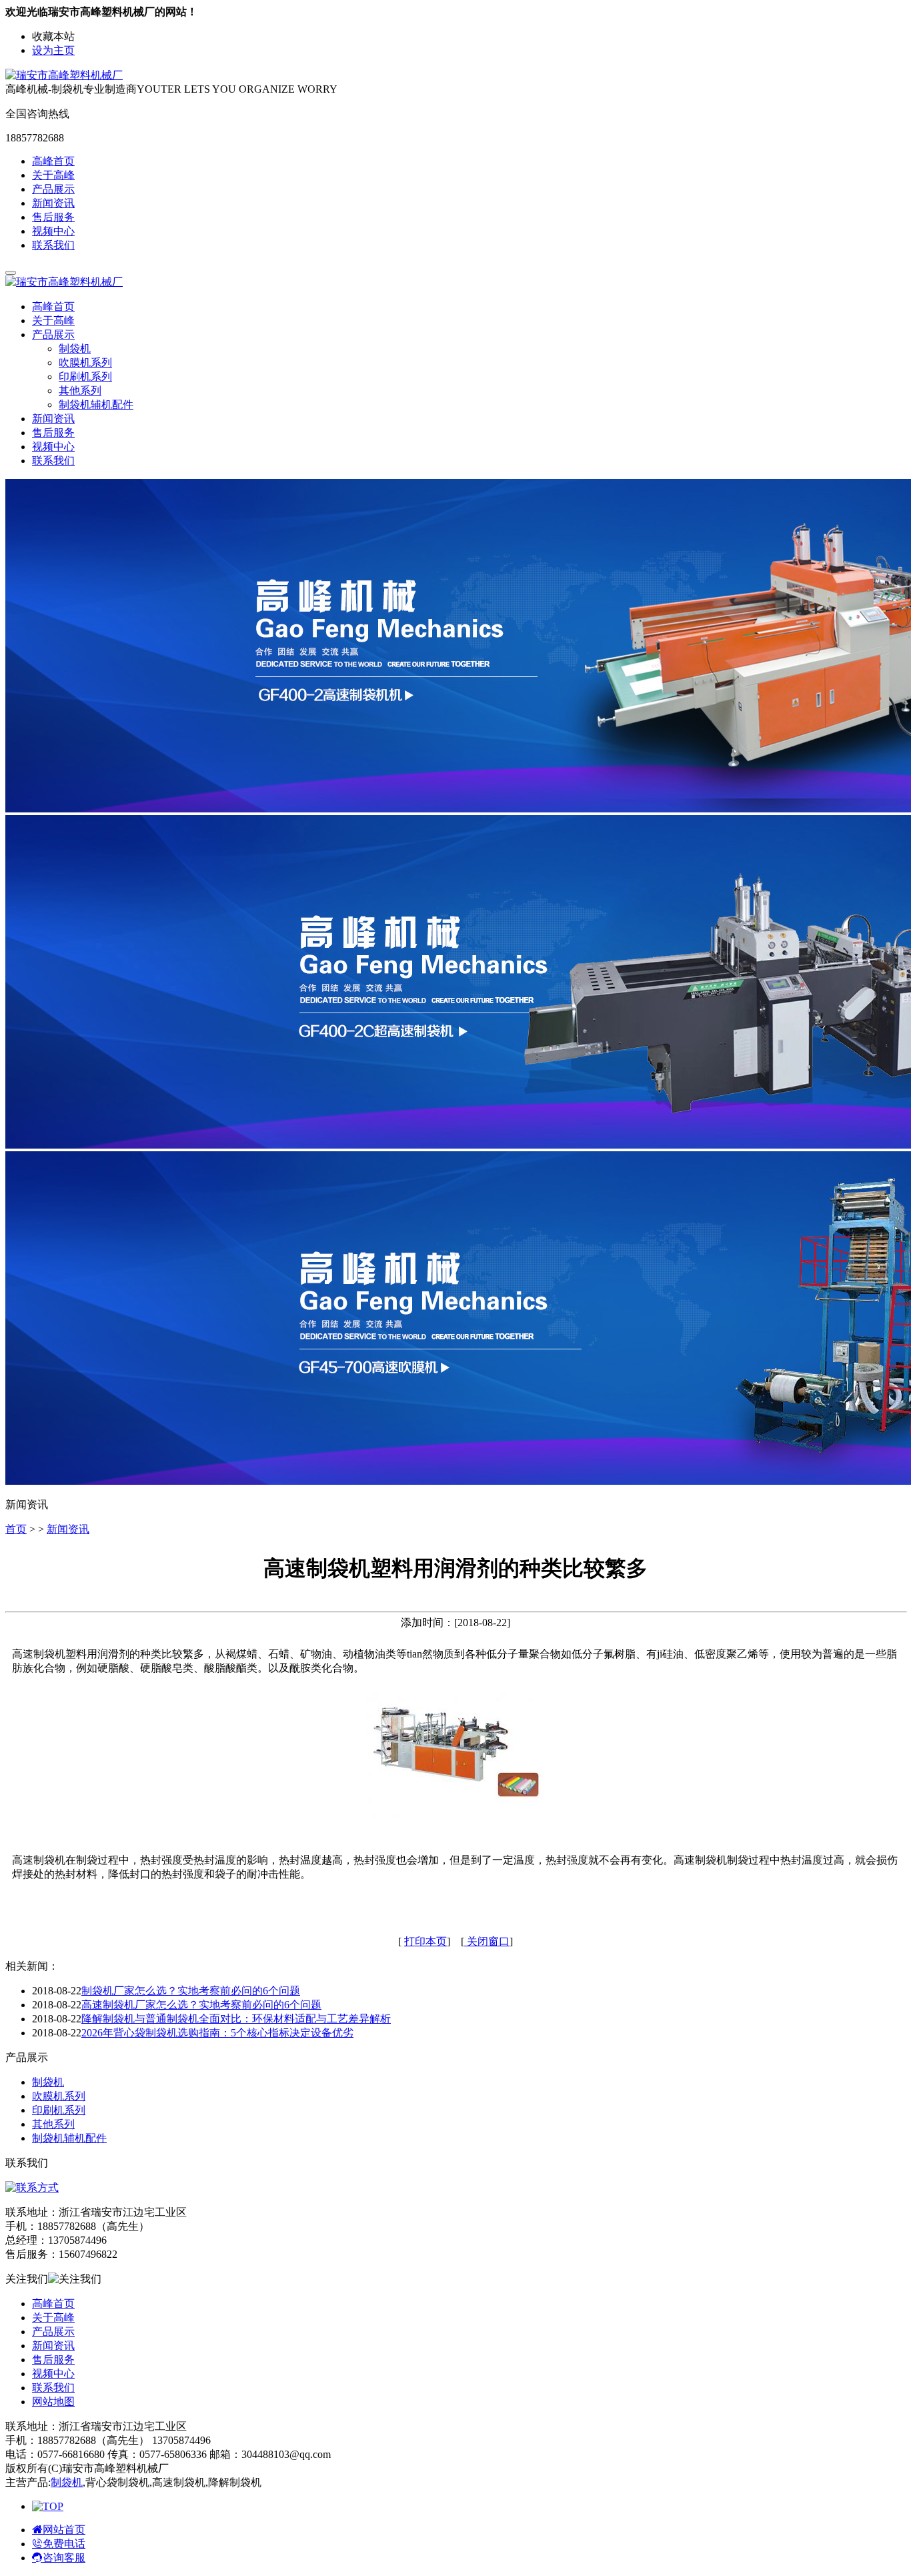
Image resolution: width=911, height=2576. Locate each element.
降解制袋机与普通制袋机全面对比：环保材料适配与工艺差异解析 (236, 2019)
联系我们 (53, 245)
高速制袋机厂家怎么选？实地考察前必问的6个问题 (201, 2005)
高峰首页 (53, 161)
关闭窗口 (487, 1941)
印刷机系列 (85, 377)
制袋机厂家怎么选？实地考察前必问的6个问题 (191, 1991)
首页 (16, 1529)
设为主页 (53, 50)
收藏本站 (53, 36)
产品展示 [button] (53, 335)
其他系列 (80, 391)
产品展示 (53, 189)
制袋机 (75, 349)
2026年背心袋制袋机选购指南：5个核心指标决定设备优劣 (217, 2033)
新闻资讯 (53, 203)
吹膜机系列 (85, 363)
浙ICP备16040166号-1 (221, 2468)
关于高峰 (53, 175)
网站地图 (53, 2402)
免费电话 (64, 2544)
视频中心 (53, 231)
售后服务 (53, 217)
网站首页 (64, 2530)
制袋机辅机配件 (96, 405)
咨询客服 (64, 2558)
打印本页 (425, 1941)
